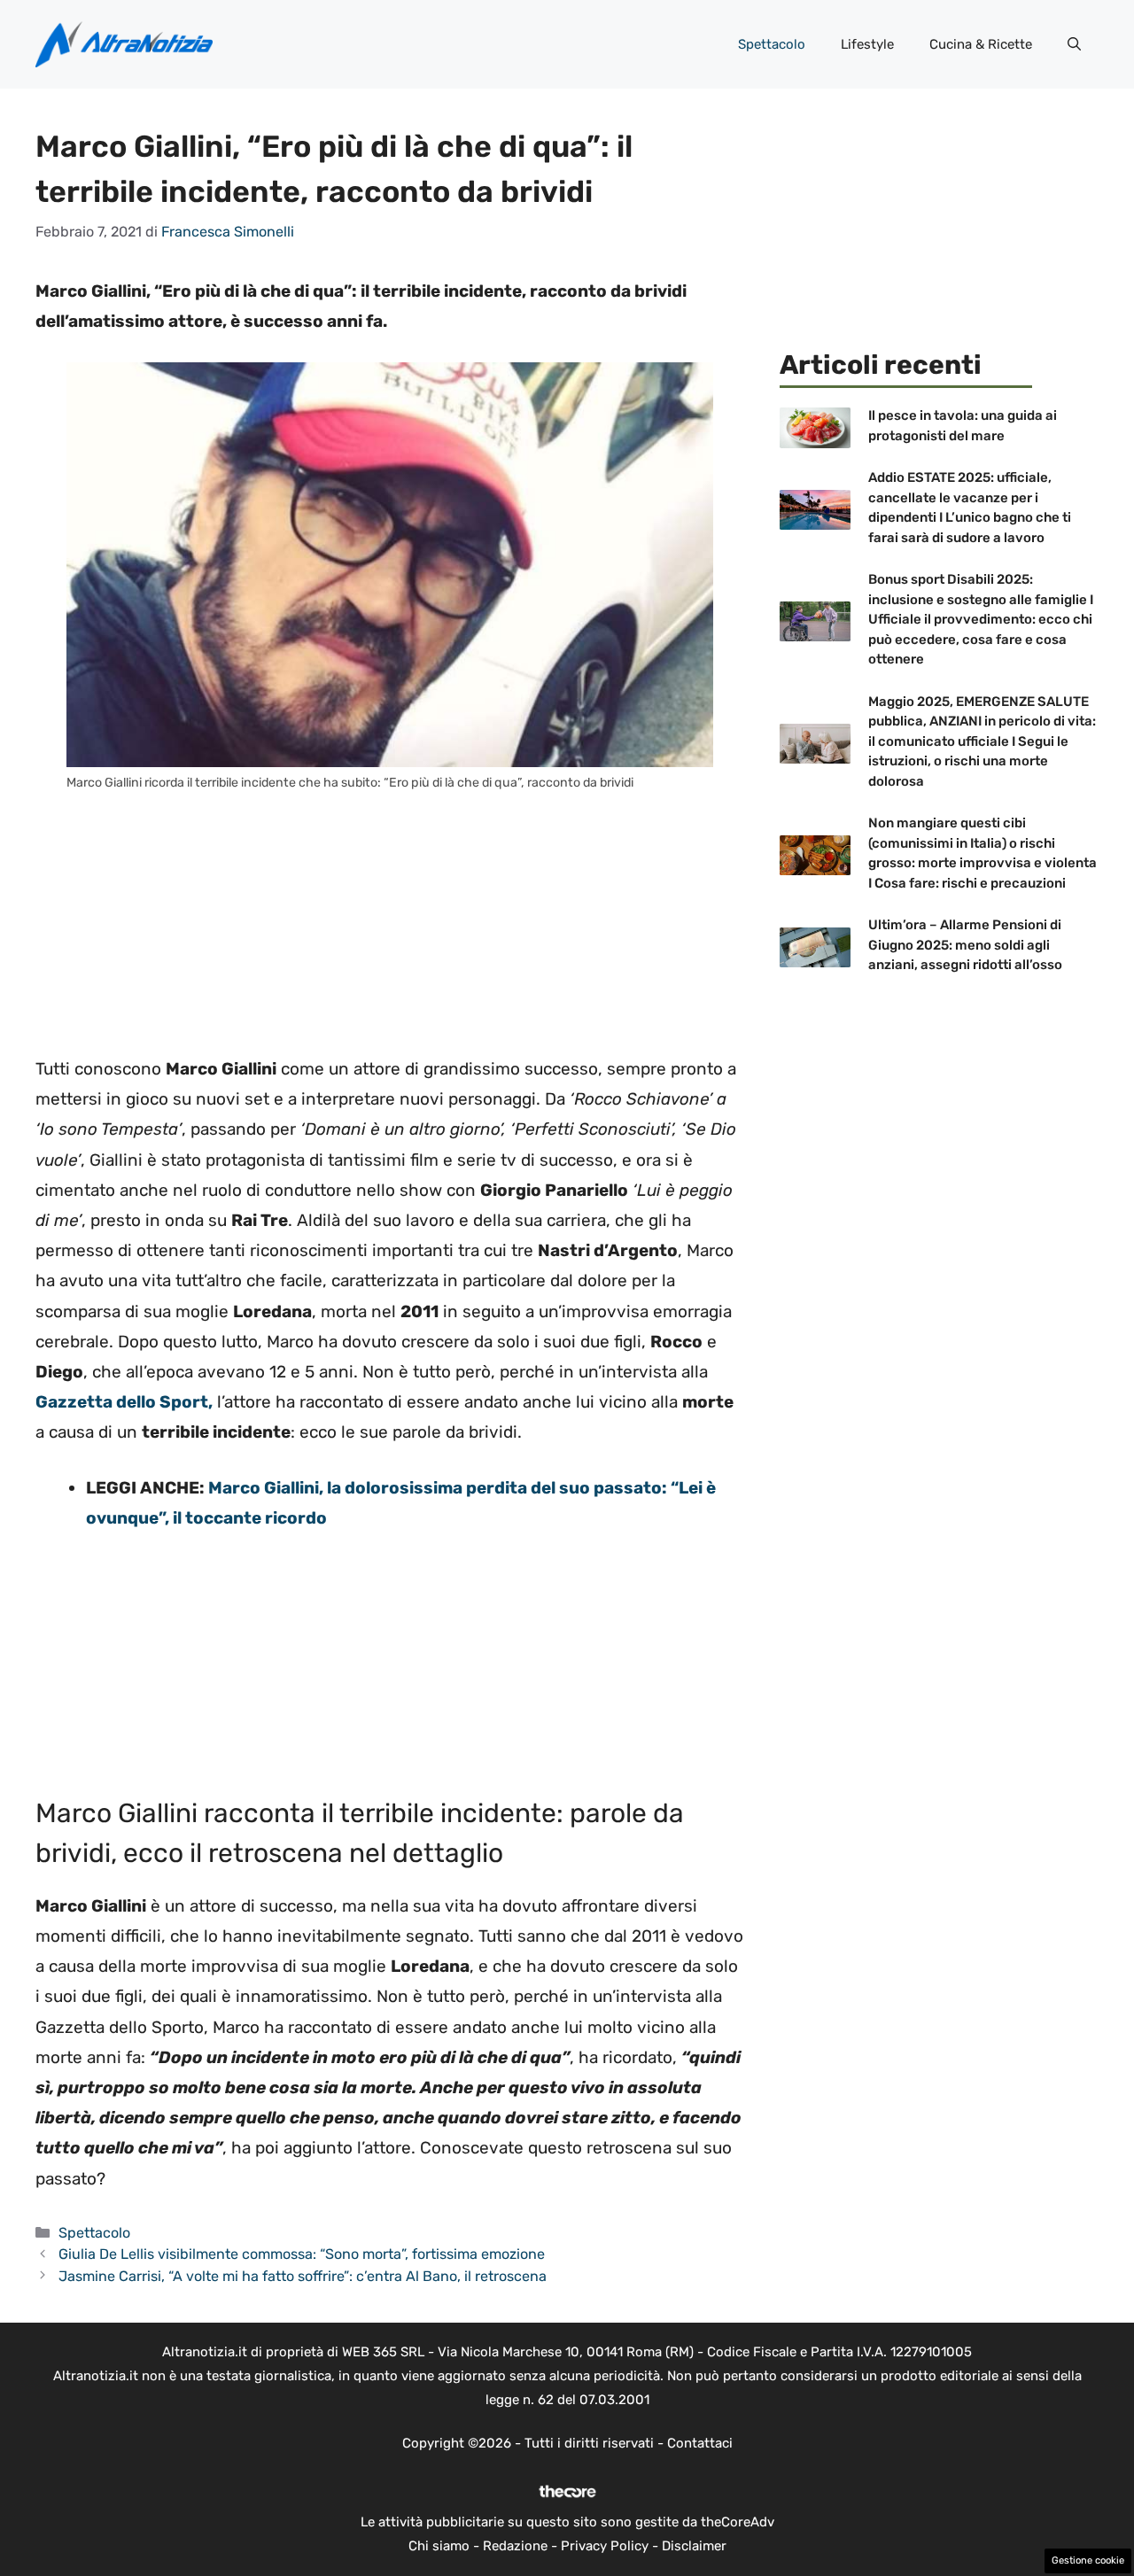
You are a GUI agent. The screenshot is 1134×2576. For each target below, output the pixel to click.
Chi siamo (439, 2546)
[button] (1074, 44)
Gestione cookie (1088, 2560)
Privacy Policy (605, 2546)
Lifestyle (867, 44)
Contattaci (700, 2443)
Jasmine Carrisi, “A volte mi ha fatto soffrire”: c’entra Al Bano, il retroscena (303, 2276)
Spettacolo (772, 44)
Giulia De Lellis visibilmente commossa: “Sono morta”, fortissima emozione (302, 2254)
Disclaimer (694, 2546)
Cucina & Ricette (981, 44)
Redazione (515, 2546)
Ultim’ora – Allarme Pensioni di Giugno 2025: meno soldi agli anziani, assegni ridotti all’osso (965, 945)
